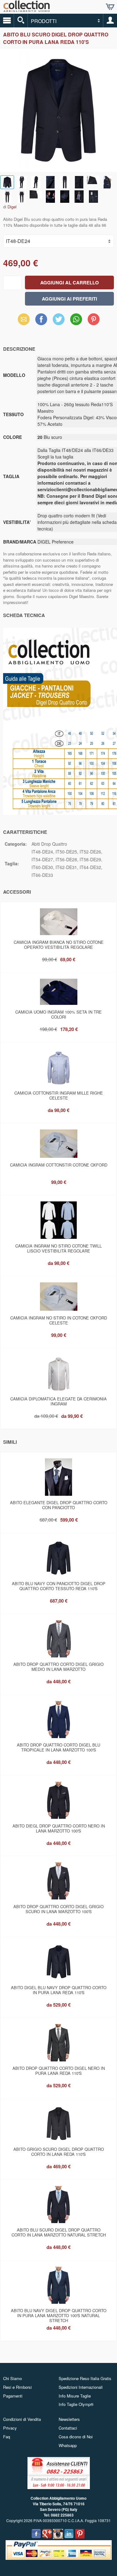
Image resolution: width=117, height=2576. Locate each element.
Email (24, 319)
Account (110, 21)
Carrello (110, 7)
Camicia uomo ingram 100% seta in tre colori (58, 1014)
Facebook (41, 319)
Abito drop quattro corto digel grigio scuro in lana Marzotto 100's (58, 1909)
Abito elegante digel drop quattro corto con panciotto (59, 1505)
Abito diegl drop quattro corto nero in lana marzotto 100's (59, 1828)
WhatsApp (76, 319)
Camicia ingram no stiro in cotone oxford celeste (59, 1320)
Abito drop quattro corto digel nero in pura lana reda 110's (59, 2071)
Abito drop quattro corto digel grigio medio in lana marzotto (58, 1667)
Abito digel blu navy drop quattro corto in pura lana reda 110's (59, 1990)
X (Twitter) (59, 321)
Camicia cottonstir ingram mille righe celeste (59, 1095)
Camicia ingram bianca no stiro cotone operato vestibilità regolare (59, 945)
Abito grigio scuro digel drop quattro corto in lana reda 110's (59, 2152)
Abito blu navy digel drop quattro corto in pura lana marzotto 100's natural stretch (59, 2314)
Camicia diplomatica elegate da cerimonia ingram (58, 1401)
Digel (12, 207)
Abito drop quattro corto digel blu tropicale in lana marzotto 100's (58, 1747)
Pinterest (94, 319)
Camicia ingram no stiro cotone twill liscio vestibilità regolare (58, 1248)
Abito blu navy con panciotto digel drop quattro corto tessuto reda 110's (59, 1586)
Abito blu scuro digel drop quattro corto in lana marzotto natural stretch (59, 2232)
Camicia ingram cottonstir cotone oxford (59, 1165)
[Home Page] (27, 10)
